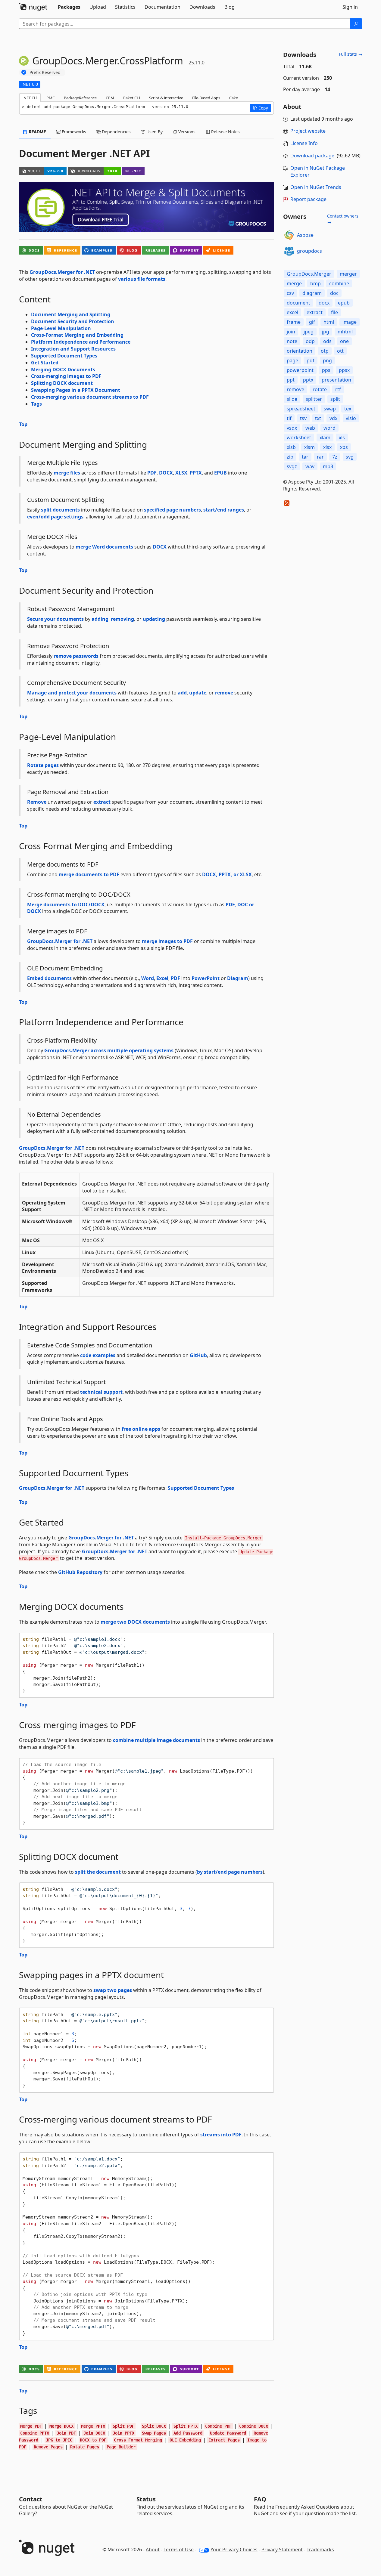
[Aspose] (289, 235)
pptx (308, 380)
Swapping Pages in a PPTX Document (76, 390)
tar (305, 457)
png (327, 360)
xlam (325, 438)
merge (294, 283)
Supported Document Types (64, 356)
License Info (304, 143)
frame (294, 322)
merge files (67, 473)
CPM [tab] (110, 98)
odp (310, 341)
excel (292, 312)
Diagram (238, 978)
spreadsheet (301, 409)
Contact (31, 2499)
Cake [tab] (234, 98)
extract (102, 802)
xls (342, 438)
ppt (291, 380)
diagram (312, 293)
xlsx (327, 447)
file (334, 312)
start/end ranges (224, 510)
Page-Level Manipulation (61, 328)
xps (344, 447)
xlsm (309, 447)
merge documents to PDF (89, 874)
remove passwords (76, 656)
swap (330, 409)
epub (344, 303)
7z (335, 457)
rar (320, 457)
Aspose (305, 235)
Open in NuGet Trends (316, 187)
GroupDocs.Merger (309, 274)
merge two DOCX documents (135, 1622)
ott (340, 351)
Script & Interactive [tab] (166, 98)
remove (224, 693)
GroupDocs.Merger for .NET (62, 272)
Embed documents (49, 978)
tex (348, 409)
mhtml (345, 332)
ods (327, 341)
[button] (261, 108)
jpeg (309, 332)
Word (148, 978)
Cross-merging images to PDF (66, 376)
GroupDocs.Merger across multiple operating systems (109, 1050)
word (329, 428)
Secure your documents (55, 619)
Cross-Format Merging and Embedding (77, 335)
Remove (37, 802)
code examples (98, 1355)
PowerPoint (206, 978)
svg (350, 457)
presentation (336, 380)
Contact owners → (343, 219)
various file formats (142, 279)
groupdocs (309, 251)
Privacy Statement (282, 2550)
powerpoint (300, 370)
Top (23, 424)
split (335, 399)
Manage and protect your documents (72, 693)
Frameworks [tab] (73, 132)
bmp (315, 283)
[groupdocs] (289, 251)
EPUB (220, 473)
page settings (67, 517)
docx (324, 303)
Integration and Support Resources (73, 349)
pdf (311, 360)
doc (334, 293)
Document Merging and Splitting (71, 314)
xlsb (291, 447)
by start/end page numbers (230, 1872)
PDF (152, 473)
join (291, 332)
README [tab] (37, 132)
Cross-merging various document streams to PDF (90, 397)
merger (348, 274)
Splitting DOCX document (62, 383)
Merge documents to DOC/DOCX (66, 905)
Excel (162, 978)
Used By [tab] (154, 132)
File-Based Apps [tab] (206, 98)
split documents (60, 510)
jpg (326, 332)
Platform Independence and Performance (81, 342)
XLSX (181, 473)
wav (310, 466)
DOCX (166, 473)
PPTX (196, 473)
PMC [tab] (51, 98)
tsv (303, 418)
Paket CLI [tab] (132, 98)
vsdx (292, 428)
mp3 (328, 466)
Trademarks (320, 2550)
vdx (333, 418)
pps (326, 370)
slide (292, 399)
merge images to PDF (167, 941)
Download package (312, 156)
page (292, 360)
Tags (36, 404)
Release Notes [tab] (225, 132)
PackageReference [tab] (80, 98)
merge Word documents (104, 547)
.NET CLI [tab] (30, 98)
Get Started (45, 363)
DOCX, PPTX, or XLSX (227, 874)
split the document (98, 1872)
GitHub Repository (80, 1572)
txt (318, 418)
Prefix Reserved (45, 72)
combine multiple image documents (156, 1740)
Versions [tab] (186, 132)
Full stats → (351, 54)
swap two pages (113, 1990)
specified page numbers (172, 510)
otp (325, 351)
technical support (101, 1392)
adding (100, 619)
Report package (308, 199)
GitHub (198, 1355)
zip (290, 457)
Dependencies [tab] (116, 132)
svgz (292, 466)
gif (312, 322)
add (182, 693)
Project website (308, 131)
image (350, 322)
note (292, 341)
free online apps (141, 1429)
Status (146, 2499)
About (153, 2550)
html (329, 322)
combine (339, 283)
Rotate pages (43, 765)
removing (122, 619)
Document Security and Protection (73, 321)
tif (289, 418)
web (310, 428)
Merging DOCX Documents (63, 370)
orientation (300, 351)
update (198, 693)
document (298, 303)
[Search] (356, 24)
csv (290, 293)
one (344, 341)
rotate (320, 389)
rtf (338, 389)
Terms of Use (179, 2550)
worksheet (299, 438)
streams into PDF (221, 2135)
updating (154, 619)
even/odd (38, 517)
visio (351, 418)
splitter (314, 399)
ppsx (344, 370)
